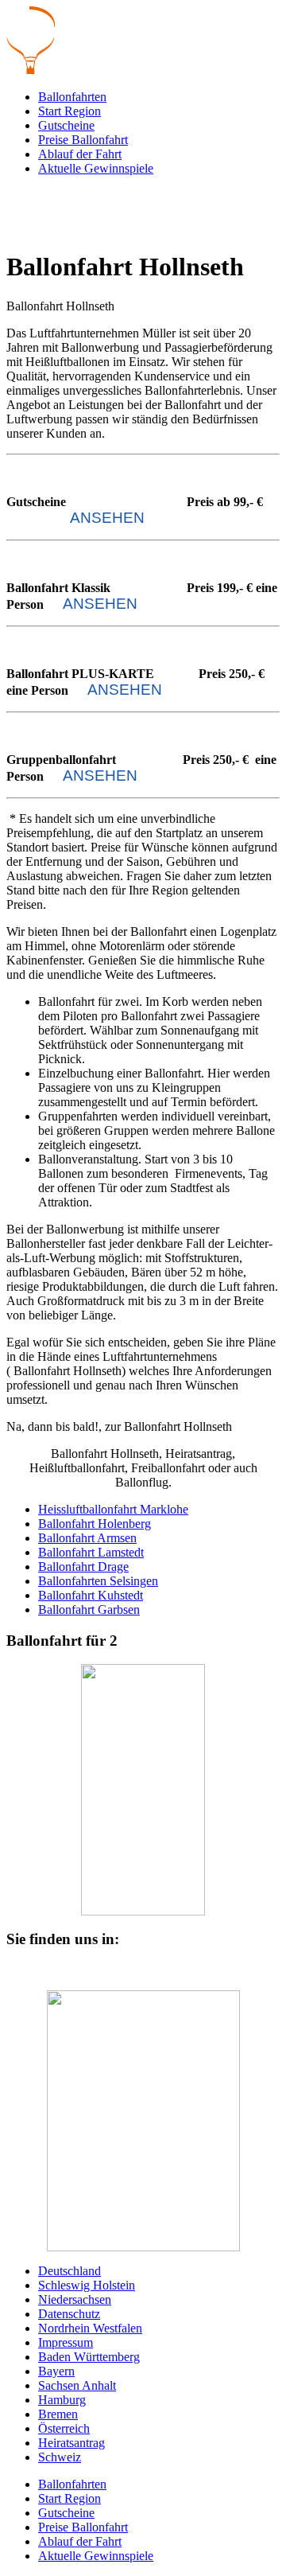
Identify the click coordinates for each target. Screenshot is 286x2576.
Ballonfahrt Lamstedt (91, 1552)
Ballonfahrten (72, 97)
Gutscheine (66, 125)
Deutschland (70, 2271)
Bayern (56, 2371)
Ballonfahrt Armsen (87, 1538)
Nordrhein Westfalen (90, 2328)
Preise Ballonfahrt (83, 140)
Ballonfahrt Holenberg (95, 1524)
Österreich (64, 2428)
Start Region (70, 111)
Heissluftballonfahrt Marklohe (113, 1509)
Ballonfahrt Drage (83, 1567)
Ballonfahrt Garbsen (89, 1610)
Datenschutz (69, 2314)
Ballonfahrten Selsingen (98, 1581)
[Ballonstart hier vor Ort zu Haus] (143, 2121)
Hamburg (62, 2400)
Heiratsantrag (71, 2443)
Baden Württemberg (89, 2357)
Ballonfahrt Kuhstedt (91, 1595)
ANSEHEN (107, 518)
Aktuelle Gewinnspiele (96, 168)
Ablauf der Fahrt (80, 154)
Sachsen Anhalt (77, 2385)
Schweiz (60, 2457)
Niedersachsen (75, 2299)
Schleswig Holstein (87, 2285)
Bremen (58, 2414)
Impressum (66, 2342)
